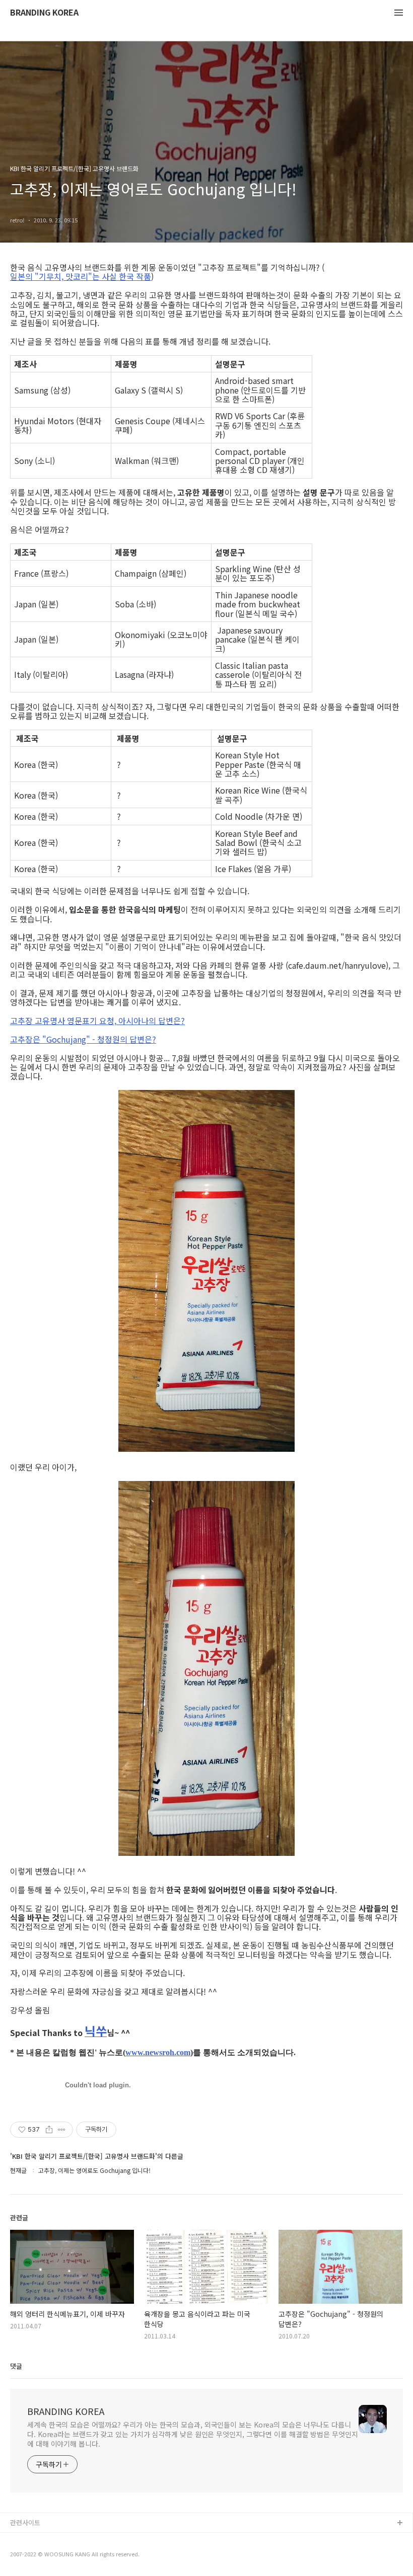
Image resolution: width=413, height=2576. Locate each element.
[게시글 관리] (62, 2130)
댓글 (16, 2366)
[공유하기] (49, 2130)
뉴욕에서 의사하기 (36, 2540)
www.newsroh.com (158, 2052)
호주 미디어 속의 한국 (41, 2556)
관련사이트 (25, 2522)
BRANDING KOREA (44, 13)
